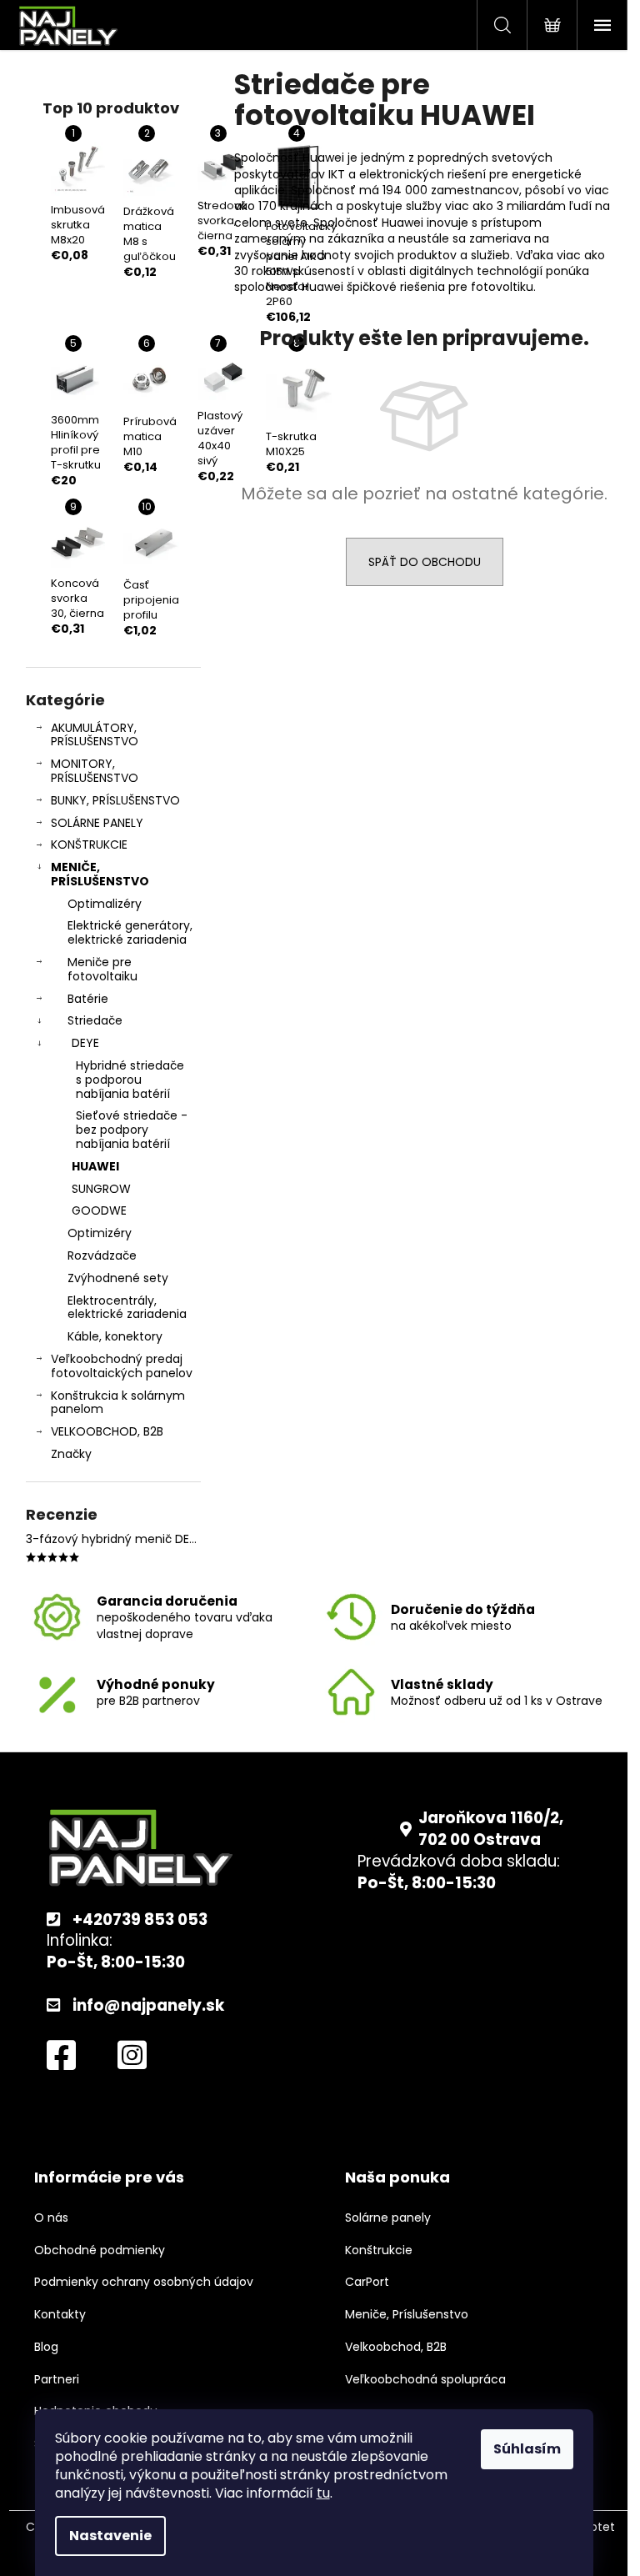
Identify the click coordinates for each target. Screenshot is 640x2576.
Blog (46, 2347)
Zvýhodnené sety (118, 1278)
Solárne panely (388, 2218)
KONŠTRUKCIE (89, 844)
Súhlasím (527, 2449)
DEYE (85, 1043)
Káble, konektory (115, 1336)
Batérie (88, 999)
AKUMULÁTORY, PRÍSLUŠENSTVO (95, 735)
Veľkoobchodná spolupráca (425, 2380)
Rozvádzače (102, 1255)
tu (323, 2493)
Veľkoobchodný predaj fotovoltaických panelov (122, 1366)
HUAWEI (95, 1166)
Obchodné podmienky (100, 2250)
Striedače (95, 1020)
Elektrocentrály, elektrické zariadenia (127, 1308)
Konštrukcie (379, 2250)
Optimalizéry (105, 904)
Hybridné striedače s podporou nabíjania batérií (130, 1080)
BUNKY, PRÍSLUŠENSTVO (115, 800)
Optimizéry (100, 1233)
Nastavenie (110, 2536)
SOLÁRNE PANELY (97, 823)
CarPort (367, 2282)
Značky (71, 1454)
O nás (51, 2218)
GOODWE (99, 1210)
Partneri (57, 2380)
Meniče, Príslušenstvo (407, 2315)
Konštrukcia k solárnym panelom (118, 1403)
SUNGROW (101, 1189)
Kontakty (60, 2315)
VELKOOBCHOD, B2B (107, 1431)
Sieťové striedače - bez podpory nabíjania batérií (132, 1130)
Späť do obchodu (425, 562)
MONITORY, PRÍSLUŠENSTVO (95, 771)
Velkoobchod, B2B (396, 2347)
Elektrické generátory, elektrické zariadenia (130, 932)
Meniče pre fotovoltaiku (102, 969)
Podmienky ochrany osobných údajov (144, 2282)
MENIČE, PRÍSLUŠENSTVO (100, 874)
